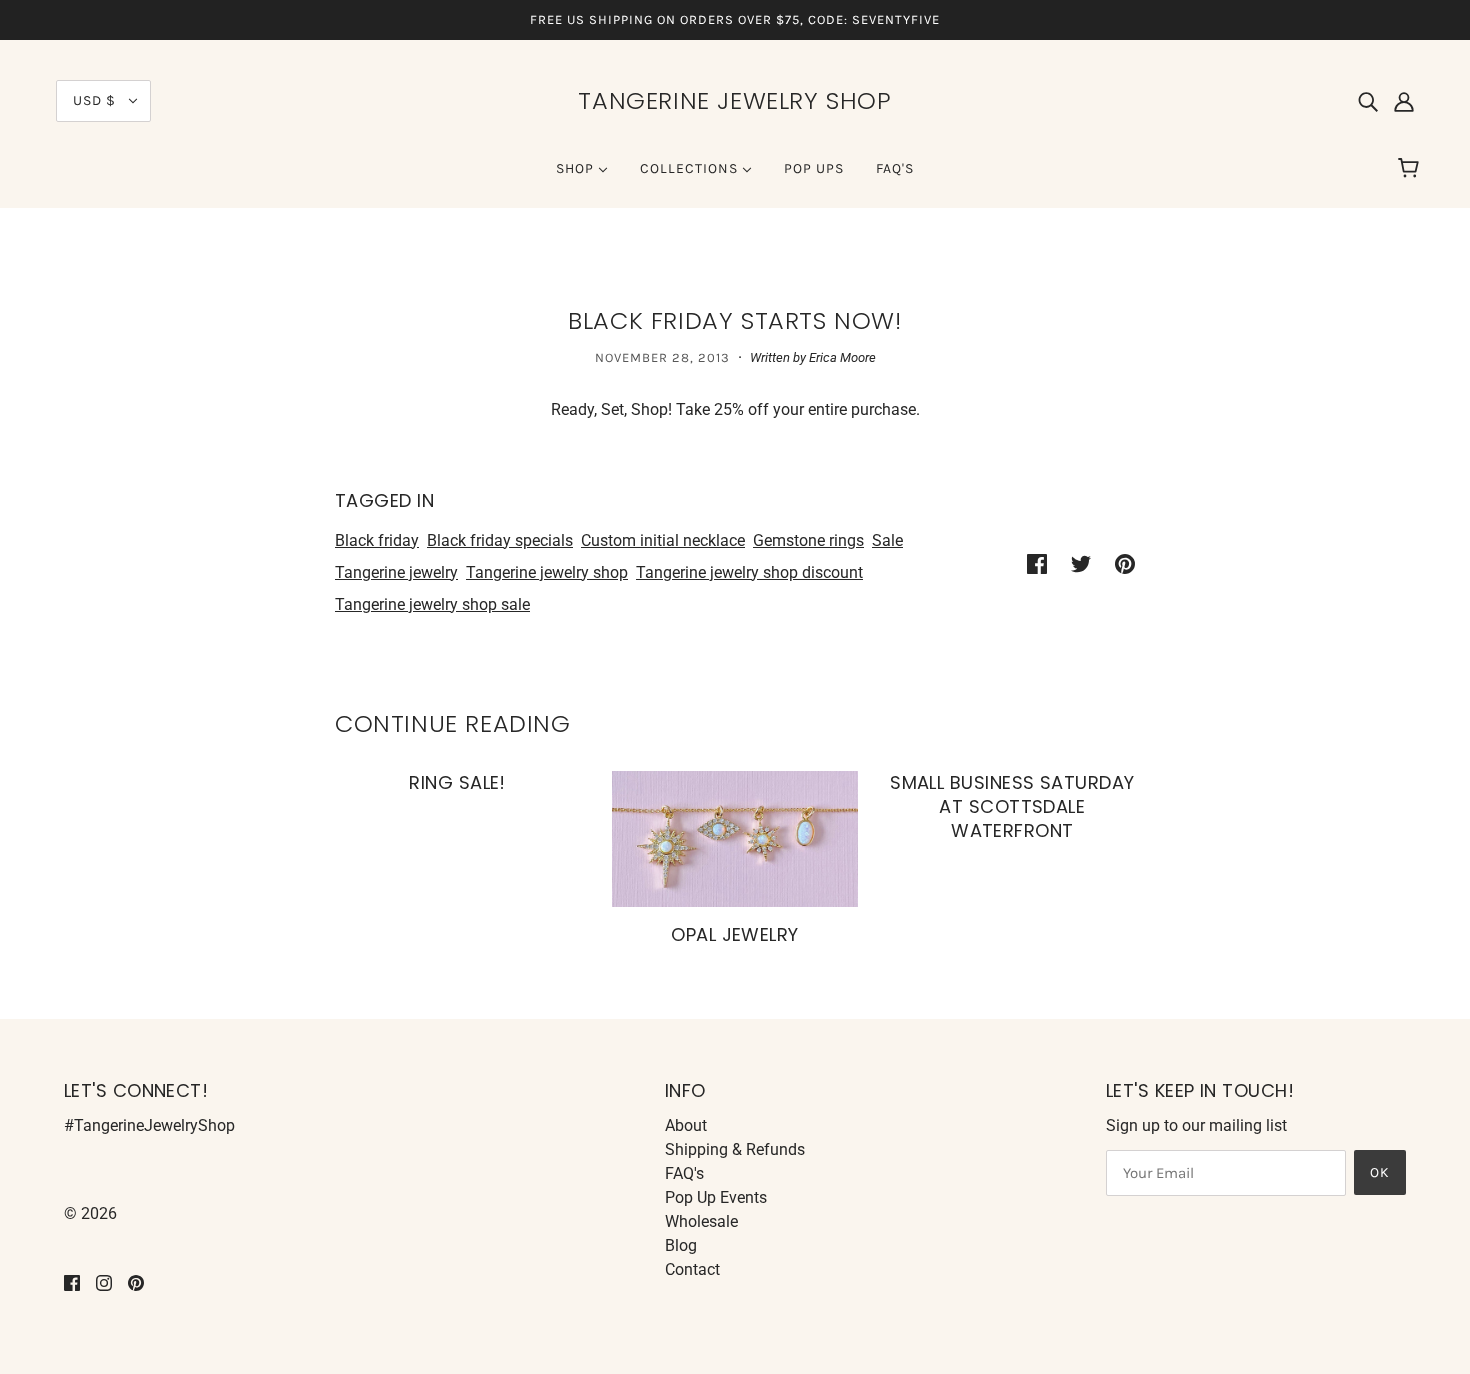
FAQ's (684, 1173)
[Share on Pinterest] (1125, 563)
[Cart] (1411, 169)
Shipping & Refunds (735, 1149)
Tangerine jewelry (396, 572)
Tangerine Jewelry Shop (734, 100)
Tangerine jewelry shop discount (749, 572)
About (686, 1125)
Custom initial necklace (663, 540)
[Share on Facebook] (1037, 563)
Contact (692, 1269)
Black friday (377, 540)
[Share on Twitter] (1081, 563)
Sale (887, 540)
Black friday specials (500, 540)
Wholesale (701, 1221)
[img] (1368, 101)
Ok (1380, 1172)
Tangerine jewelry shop (547, 572)
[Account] (1404, 101)
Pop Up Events (716, 1197)
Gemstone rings (808, 540)
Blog (681, 1245)
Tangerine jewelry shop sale (432, 604)
